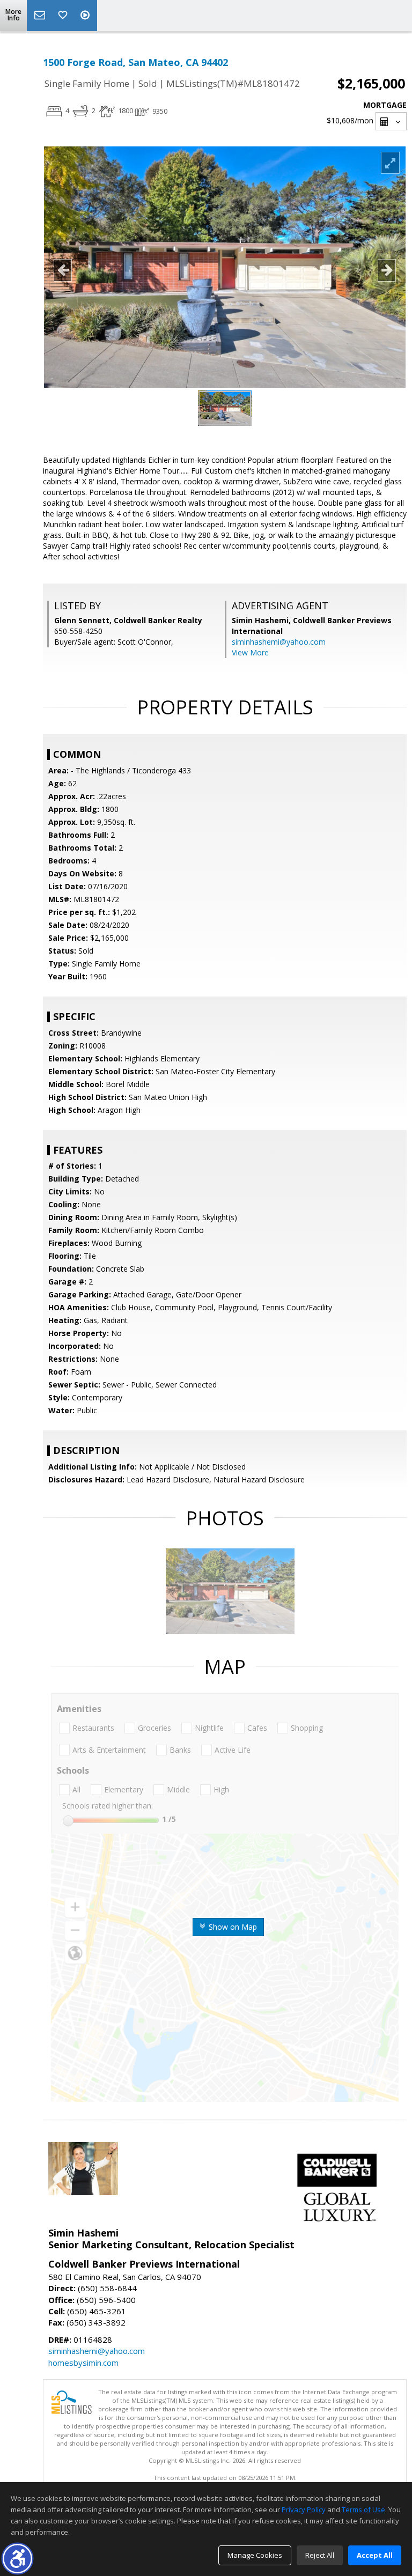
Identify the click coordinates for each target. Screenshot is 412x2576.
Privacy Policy (304, 2509)
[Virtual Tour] (86, 16)
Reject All (320, 2555)
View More (250, 652)
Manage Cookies (255, 2555)
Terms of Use (363, 2509)
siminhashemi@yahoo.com (279, 642)
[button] (17, 2559)
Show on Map (232, 1927)
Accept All (375, 2555)
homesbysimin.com (83, 2363)
